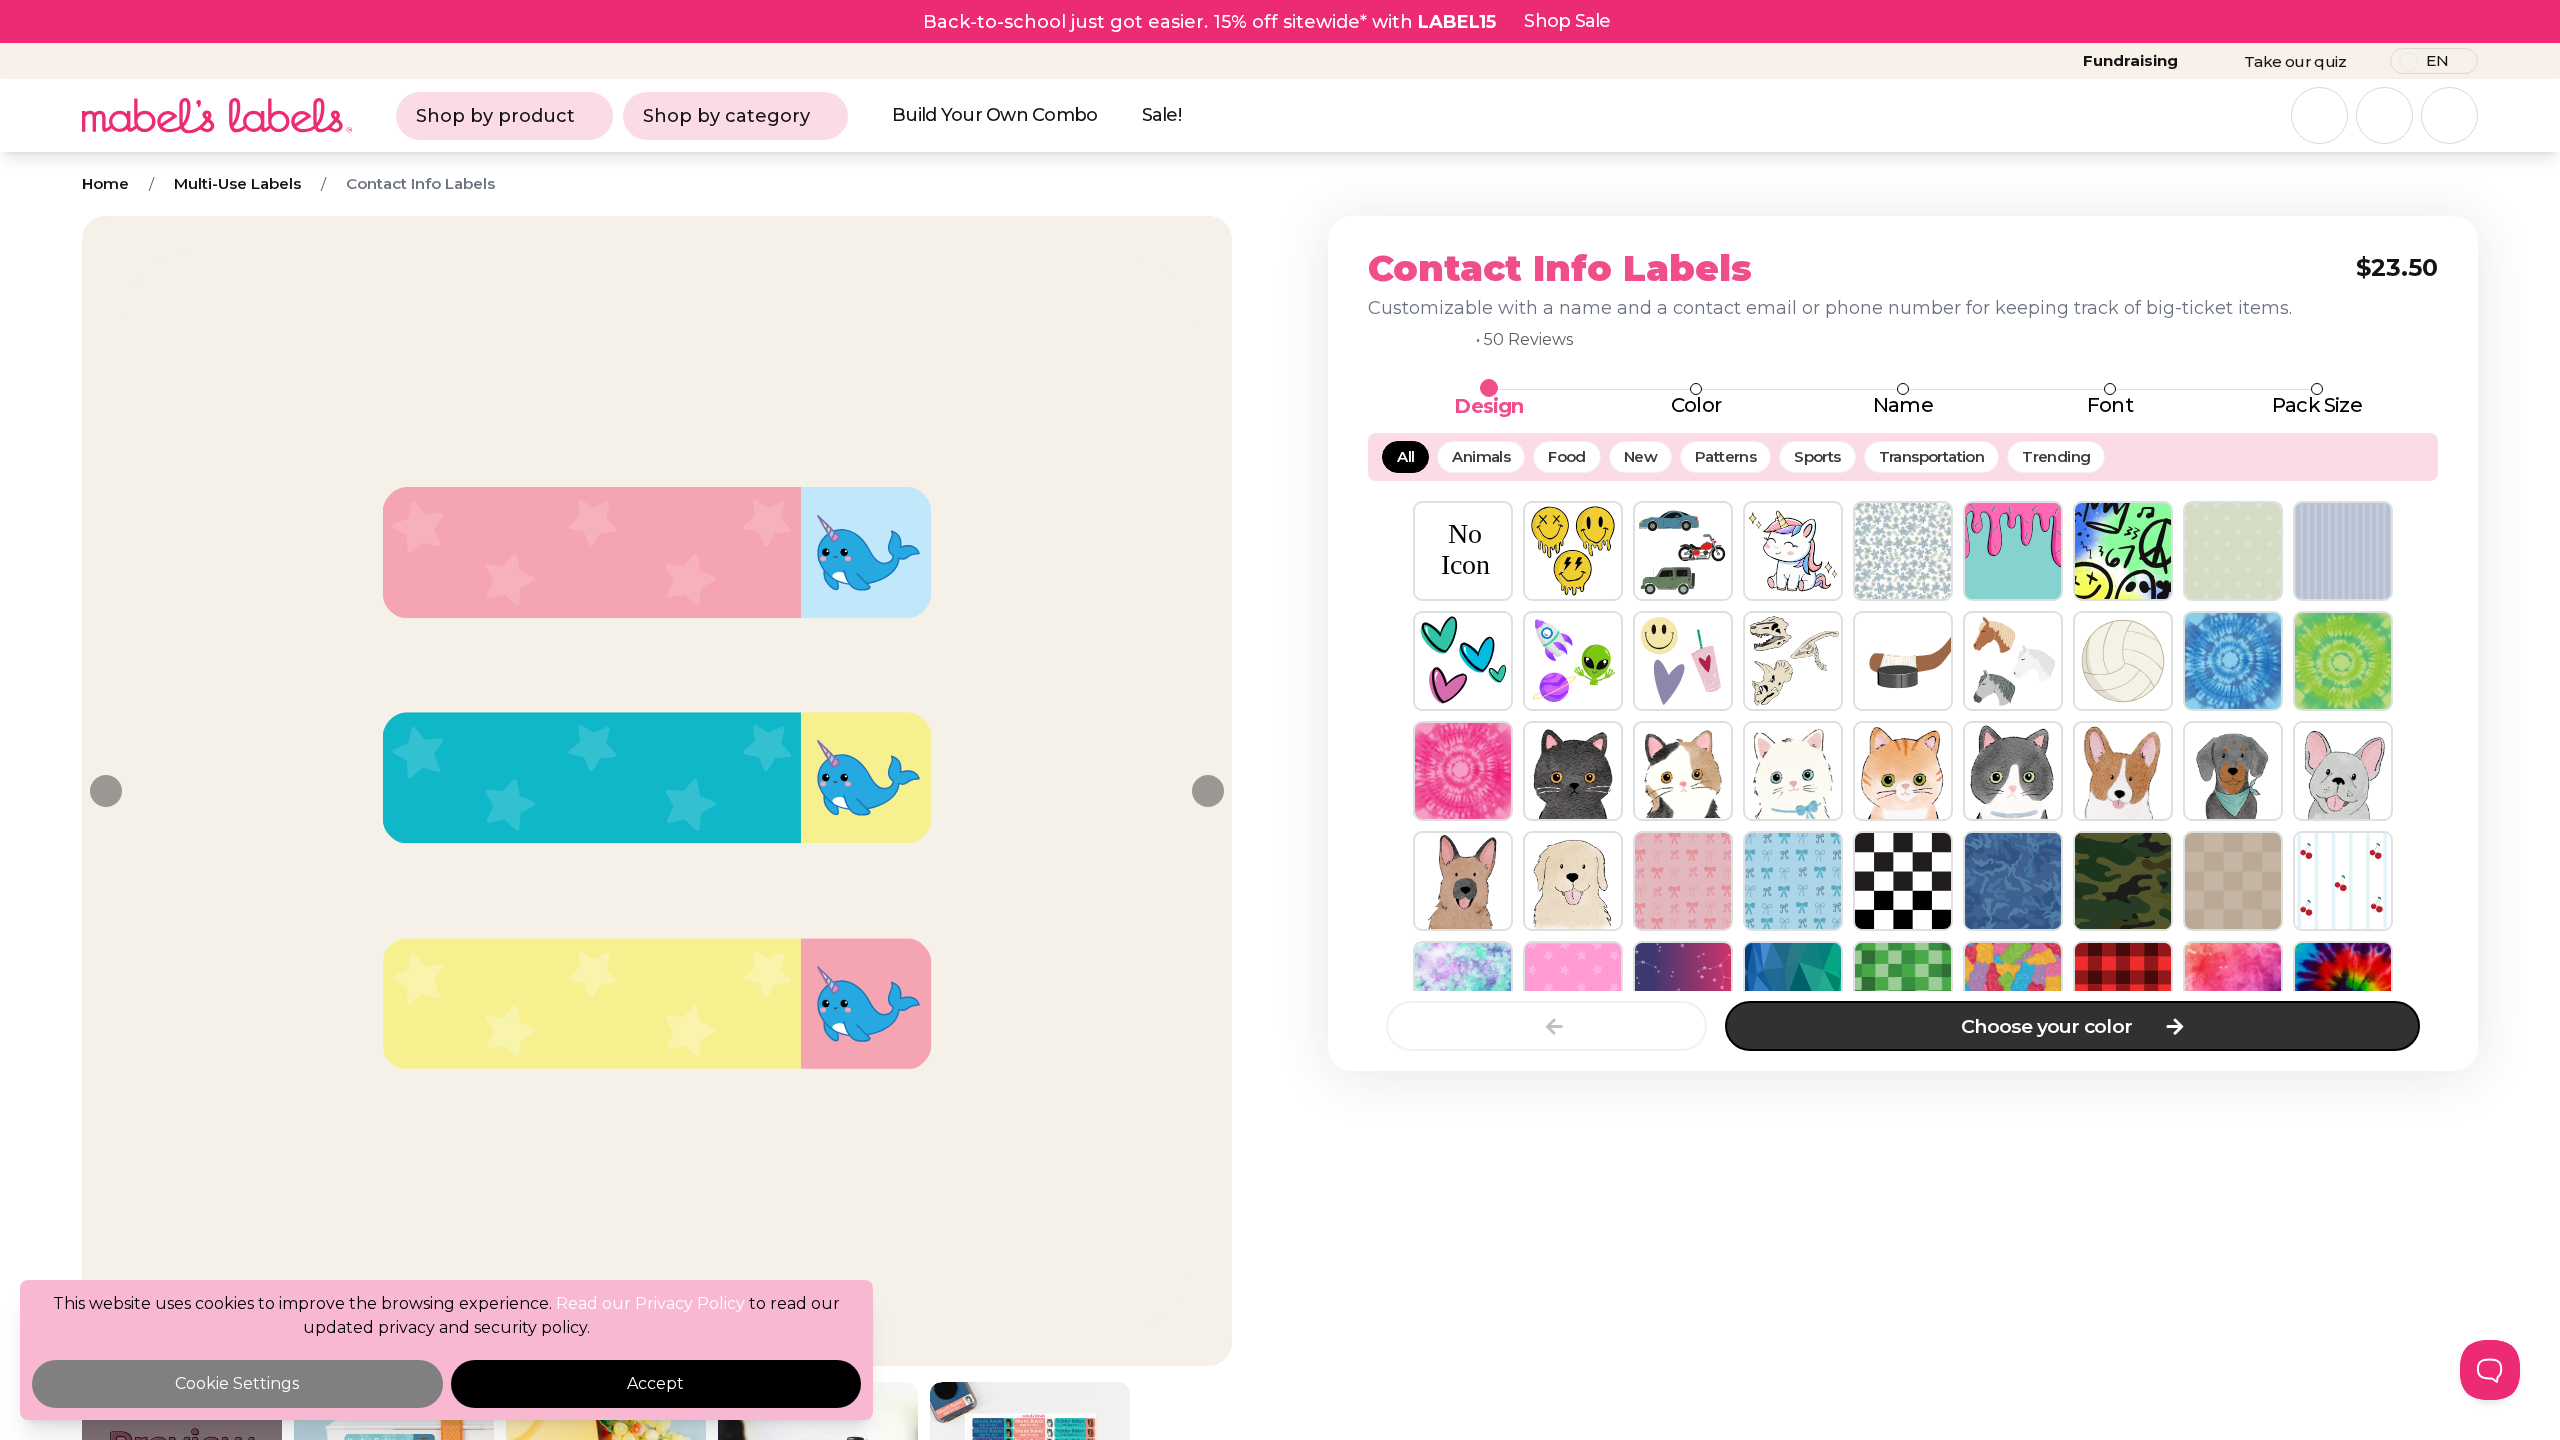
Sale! (1161, 115)
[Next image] (1208, 791)
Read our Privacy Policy (650, 1303)
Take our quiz (2295, 61)
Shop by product (495, 116)
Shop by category (726, 116)
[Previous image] (106, 791)
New (1640, 456)
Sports (1817, 456)
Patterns (1725, 456)
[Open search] (2319, 115)
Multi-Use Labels (237, 183)
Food (1567, 456)
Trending (2056, 456)
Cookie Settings (237, 1383)
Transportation (1932, 456)
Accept (655, 1383)
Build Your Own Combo (995, 115)
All (1405, 456)
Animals (1481, 456)
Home (105, 183)
